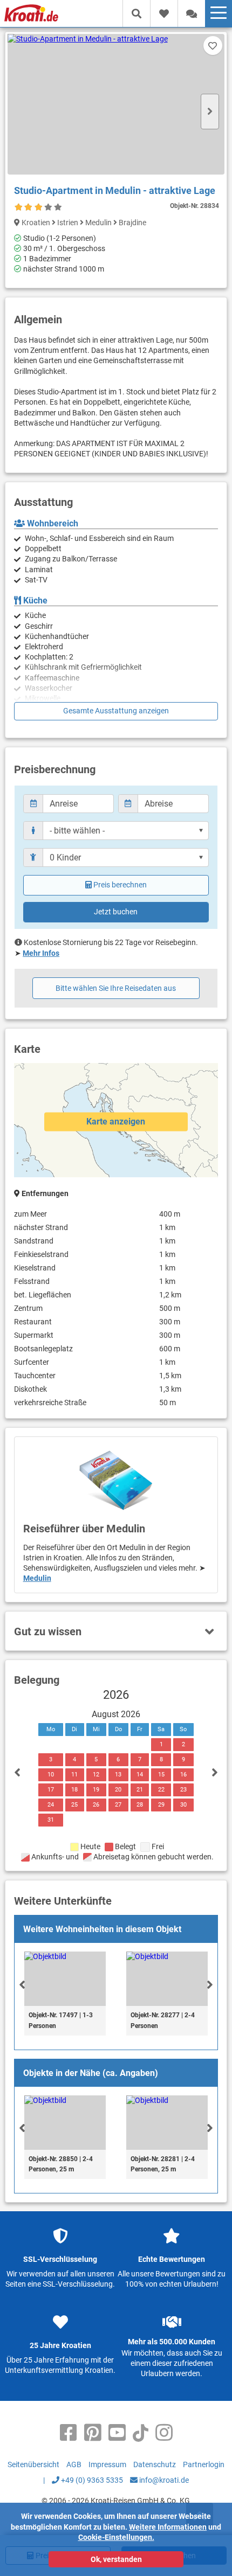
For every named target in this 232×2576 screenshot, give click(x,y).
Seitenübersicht (33, 2464)
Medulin (37, 1578)
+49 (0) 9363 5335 (91, 2480)
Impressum (107, 2464)
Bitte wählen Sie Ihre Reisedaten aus (116, 988)
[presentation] (22, 1984)
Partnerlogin (204, 2464)
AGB (74, 2464)
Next (210, 112)
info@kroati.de (163, 2480)
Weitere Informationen (168, 2527)
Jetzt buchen (116, 912)
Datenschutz (155, 2464)
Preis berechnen (120, 885)
